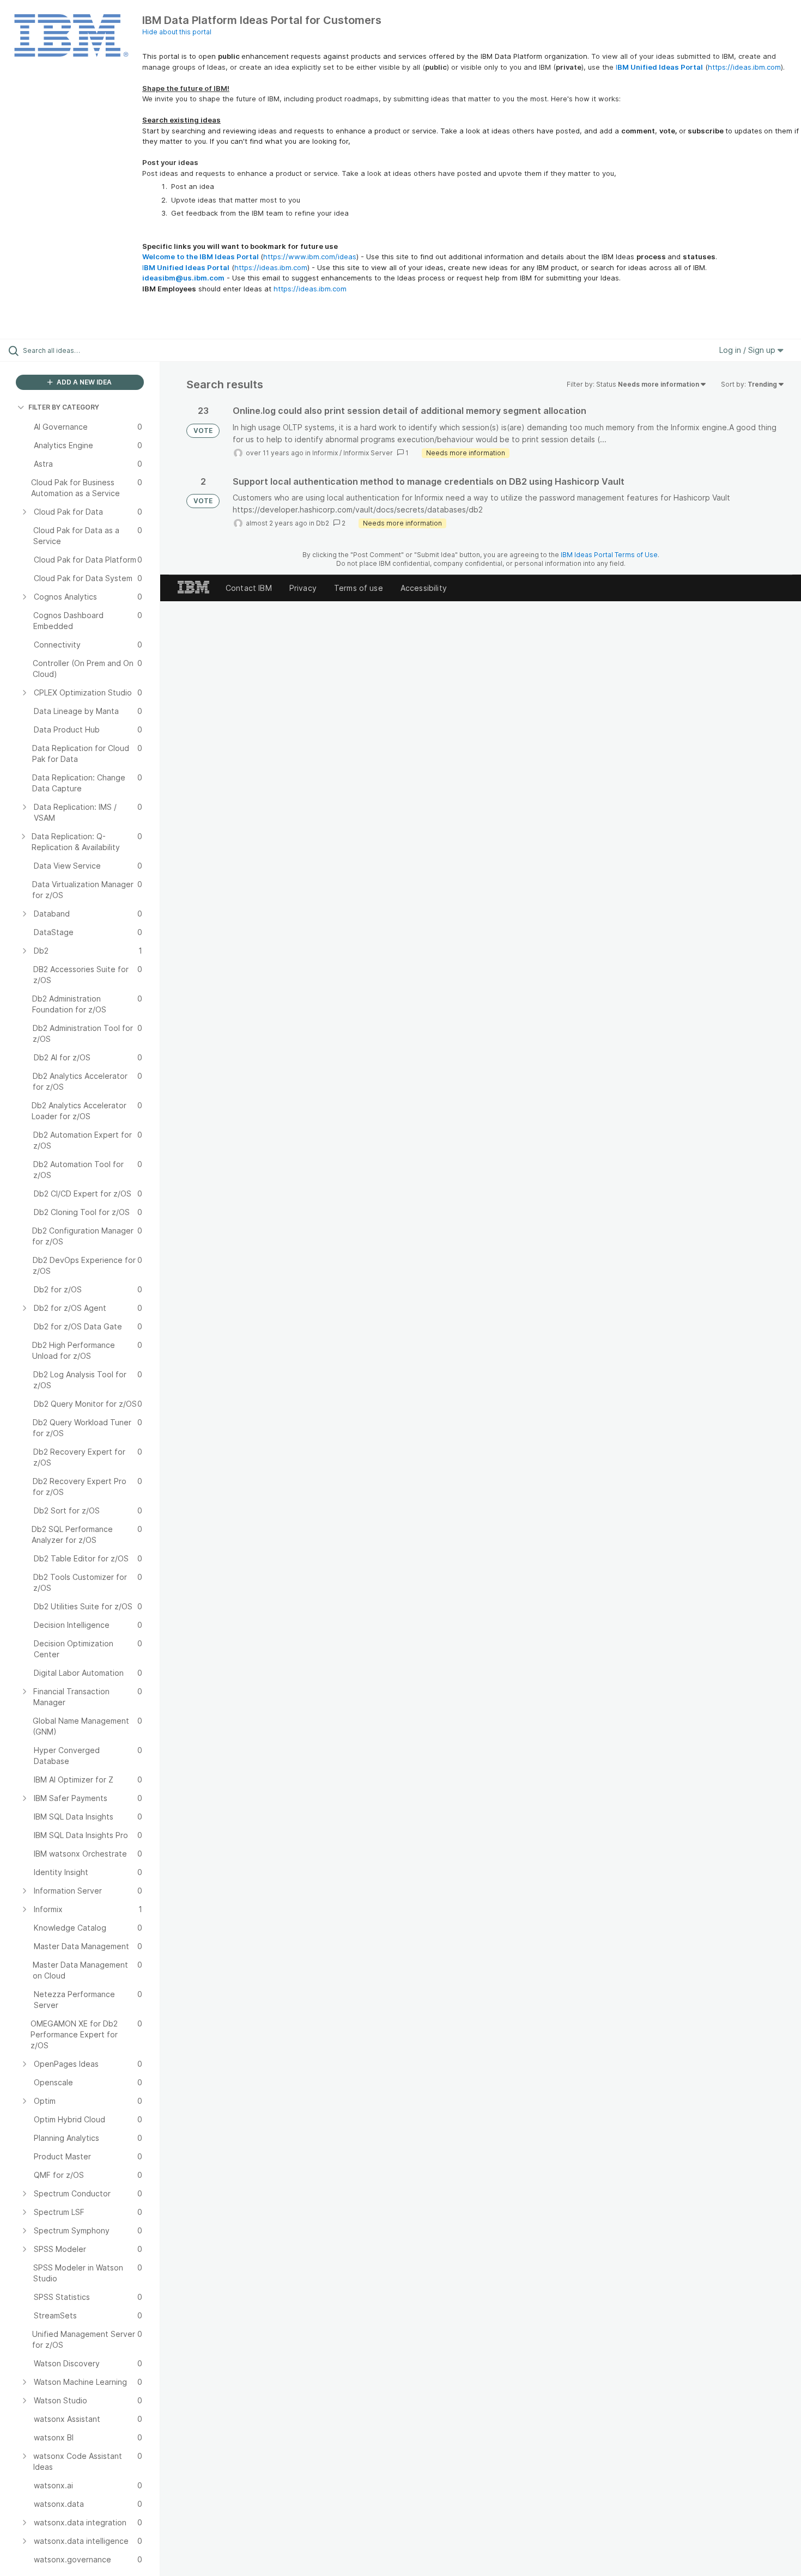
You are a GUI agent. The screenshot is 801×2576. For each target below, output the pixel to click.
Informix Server (368, 453)
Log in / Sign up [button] (748, 350)
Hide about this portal (177, 32)
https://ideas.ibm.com (744, 67)
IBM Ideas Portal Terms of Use (609, 555)
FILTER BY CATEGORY (64, 407)
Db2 (323, 523)
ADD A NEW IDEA (83, 382)
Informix (325, 453)
